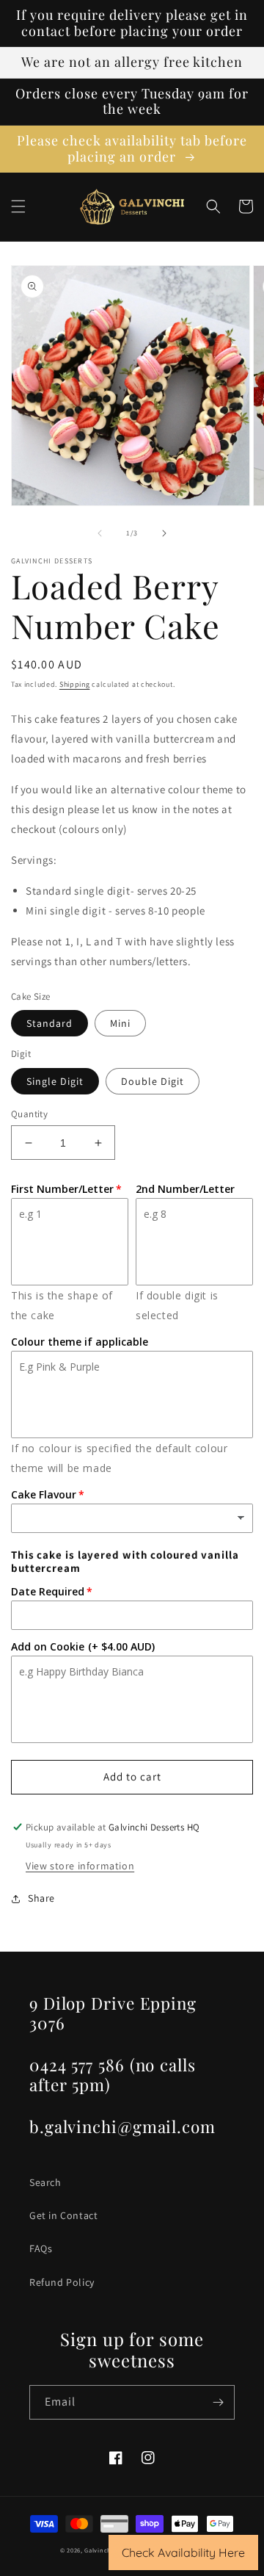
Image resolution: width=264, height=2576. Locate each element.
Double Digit (153, 1081)
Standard (49, 1023)
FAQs (41, 2248)
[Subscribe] (218, 2402)
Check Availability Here (183, 2552)
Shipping (75, 684)
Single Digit (55, 1081)
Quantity (29, 1114)
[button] (18, 206)
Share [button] (41, 1898)
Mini (120, 1023)
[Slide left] (100, 533)
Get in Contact (63, 2215)
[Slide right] (164, 533)
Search (45, 2182)
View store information (80, 1866)
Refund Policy (62, 2282)
